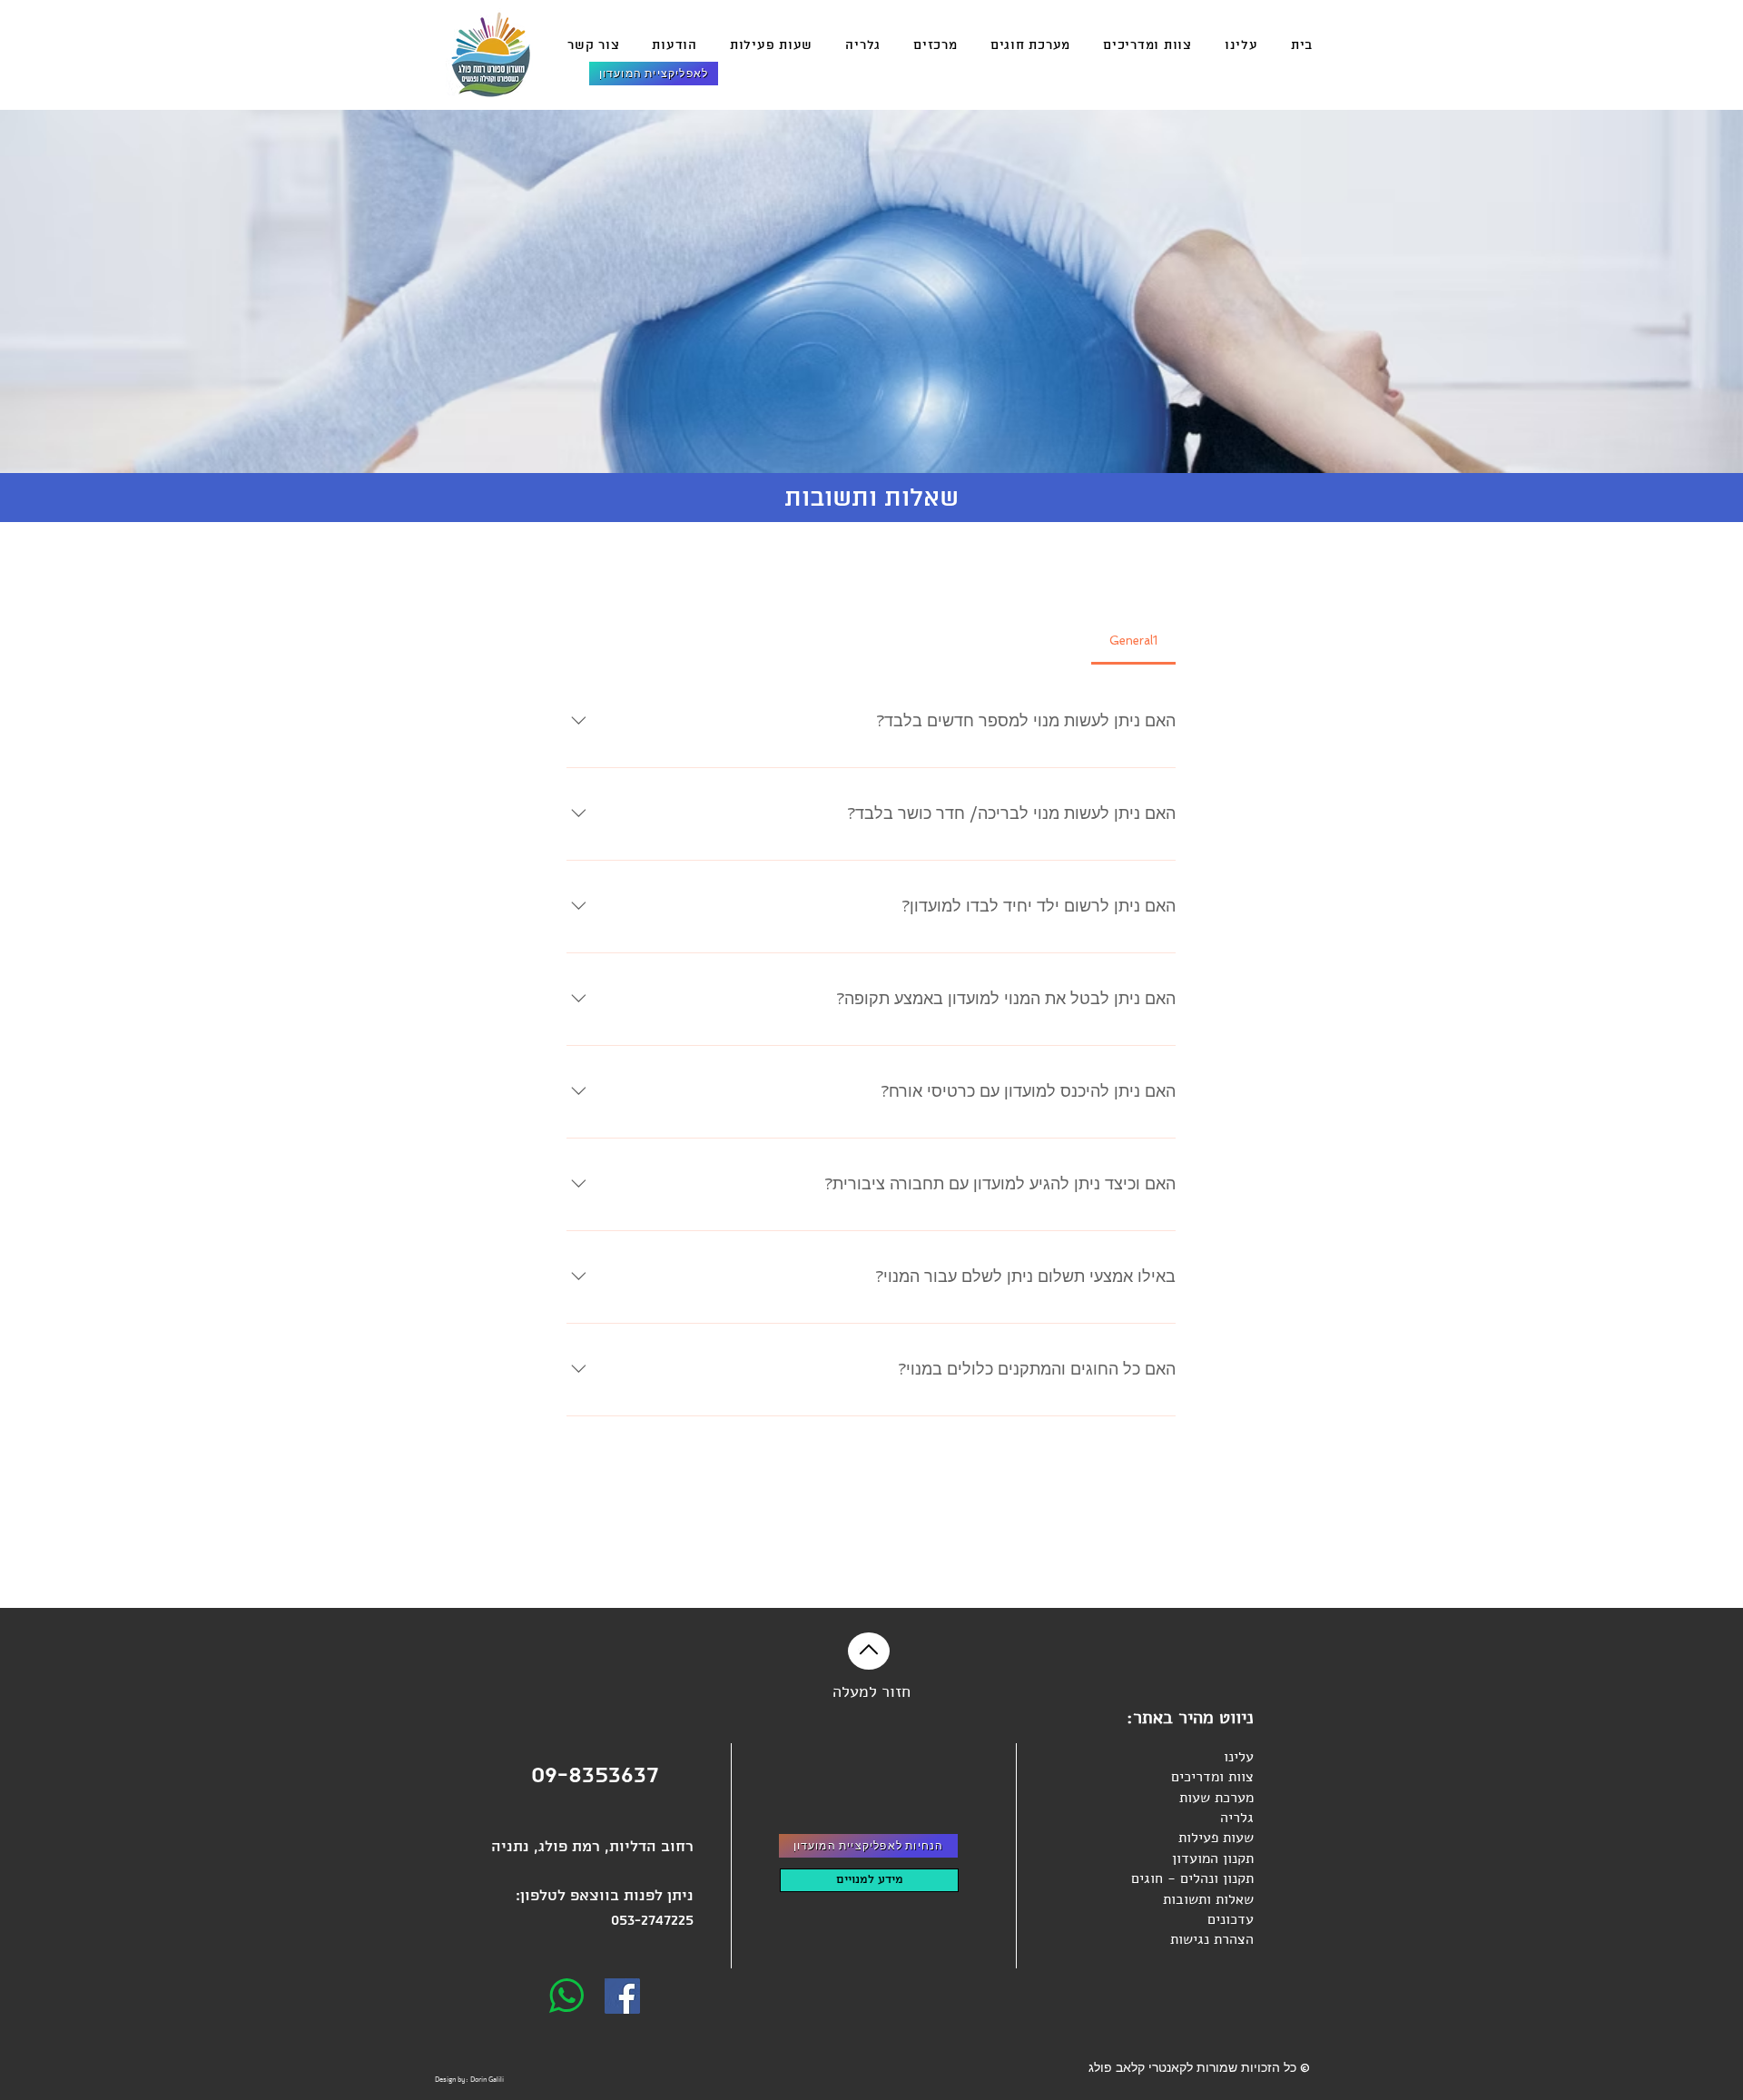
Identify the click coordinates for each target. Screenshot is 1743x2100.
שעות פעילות (1214, 1838)
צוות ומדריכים (1212, 1777)
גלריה (1237, 1818)
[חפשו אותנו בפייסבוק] (622, 1996)
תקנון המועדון (1213, 1858)
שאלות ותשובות (1208, 1899)
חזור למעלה (871, 1691)
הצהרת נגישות (1212, 1939)
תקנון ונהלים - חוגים (1192, 1878)
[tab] (1133, 641)
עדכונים (1231, 1919)
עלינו (1239, 1757)
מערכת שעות (1216, 1798)
